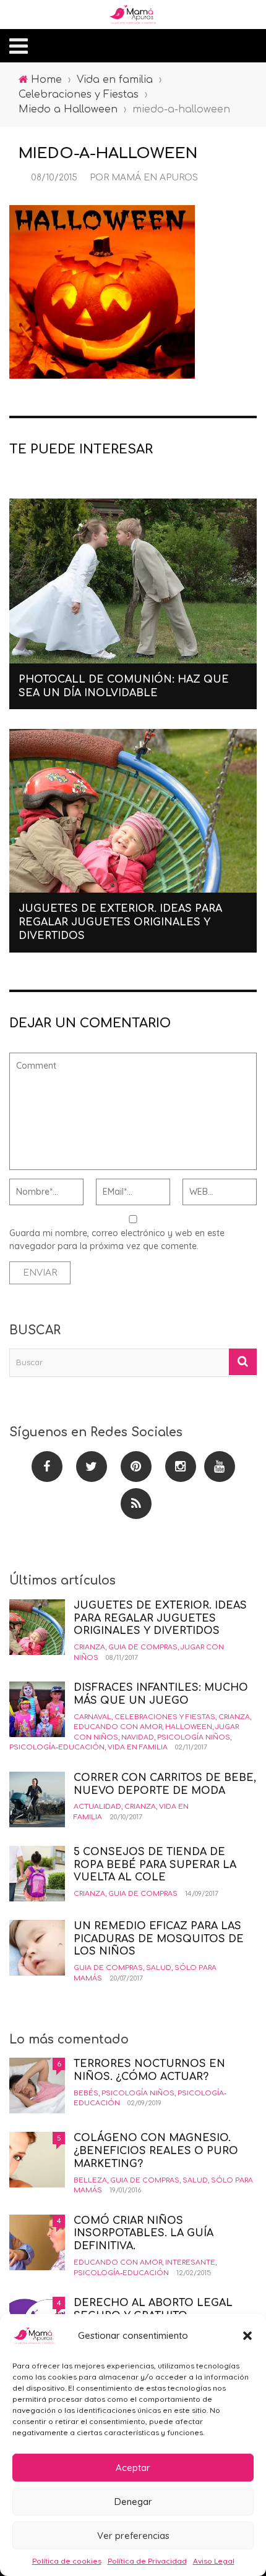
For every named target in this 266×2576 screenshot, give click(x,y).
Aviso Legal (214, 2561)
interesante (190, 2262)
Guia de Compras (143, 1647)
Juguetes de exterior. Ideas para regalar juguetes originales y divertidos (120, 923)
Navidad (138, 1737)
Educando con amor (118, 1727)
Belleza (90, 2180)
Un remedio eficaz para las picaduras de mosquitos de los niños (159, 1939)
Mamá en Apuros (155, 178)
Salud (159, 1968)
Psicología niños (194, 1737)
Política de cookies (67, 2561)
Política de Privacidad (147, 2561)
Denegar (133, 2502)
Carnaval (92, 1717)
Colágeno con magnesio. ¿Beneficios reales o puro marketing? (156, 2151)
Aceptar (133, 2468)
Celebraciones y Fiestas (165, 1717)
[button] (247, 2336)
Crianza (89, 1647)
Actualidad (97, 1807)
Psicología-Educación (57, 1747)
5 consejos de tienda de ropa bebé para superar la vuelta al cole (155, 1865)
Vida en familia (138, 1747)
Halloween (189, 1727)
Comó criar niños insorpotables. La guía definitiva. (144, 2234)
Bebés (86, 2093)
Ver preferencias (133, 2536)
